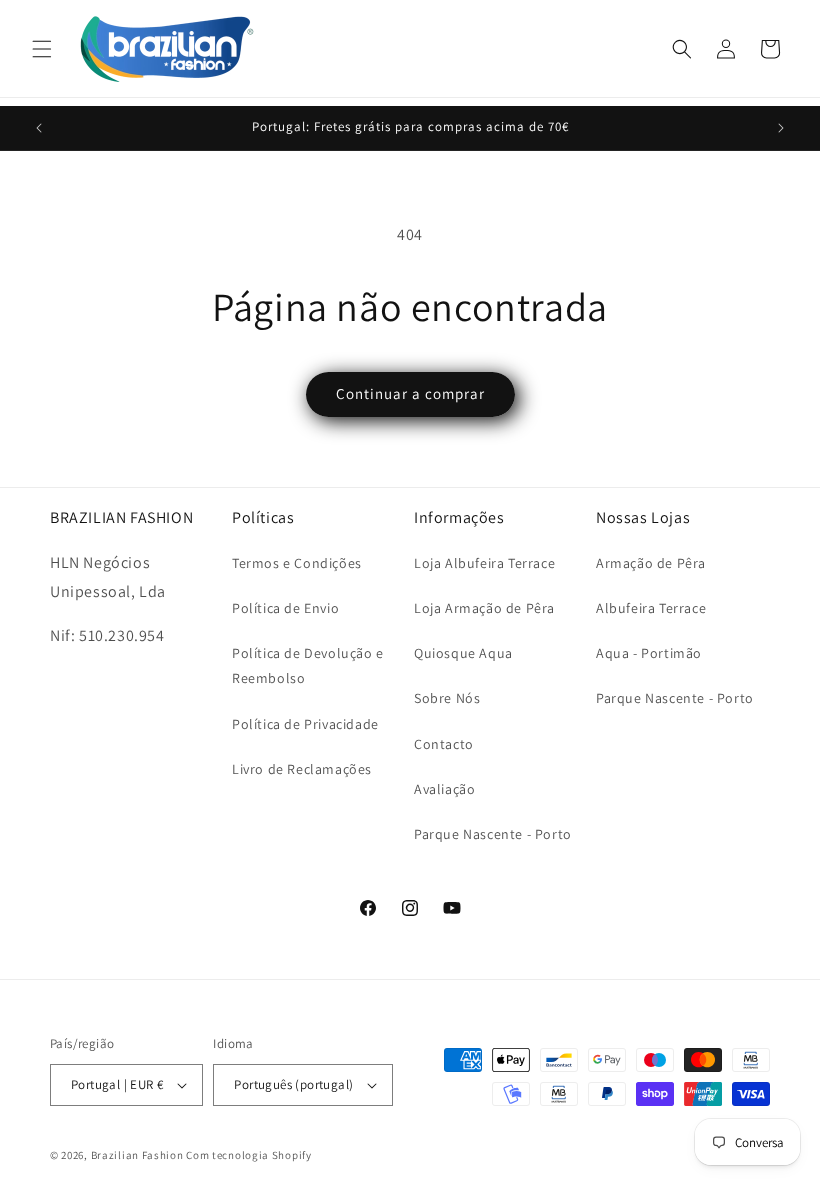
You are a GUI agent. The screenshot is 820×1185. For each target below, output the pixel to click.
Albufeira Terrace (651, 608)
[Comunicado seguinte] (781, 128)
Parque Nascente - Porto (493, 834)
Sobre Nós (447, 698)
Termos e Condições (297, 563)
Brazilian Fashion (137, 1155)
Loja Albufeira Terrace (484, 563)
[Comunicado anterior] (39, 128)
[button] (42, 49)
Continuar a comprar (410, 393)
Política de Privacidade (305, 724)
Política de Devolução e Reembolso (308, 665)
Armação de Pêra (651, 563)
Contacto (444, 744)
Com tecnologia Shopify (248, 1155)
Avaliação (444, 789)
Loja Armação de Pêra (484, 608)
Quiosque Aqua (463, 653)
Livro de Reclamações (302, 769)
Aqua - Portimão (649, 653)
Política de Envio (285, 608)
